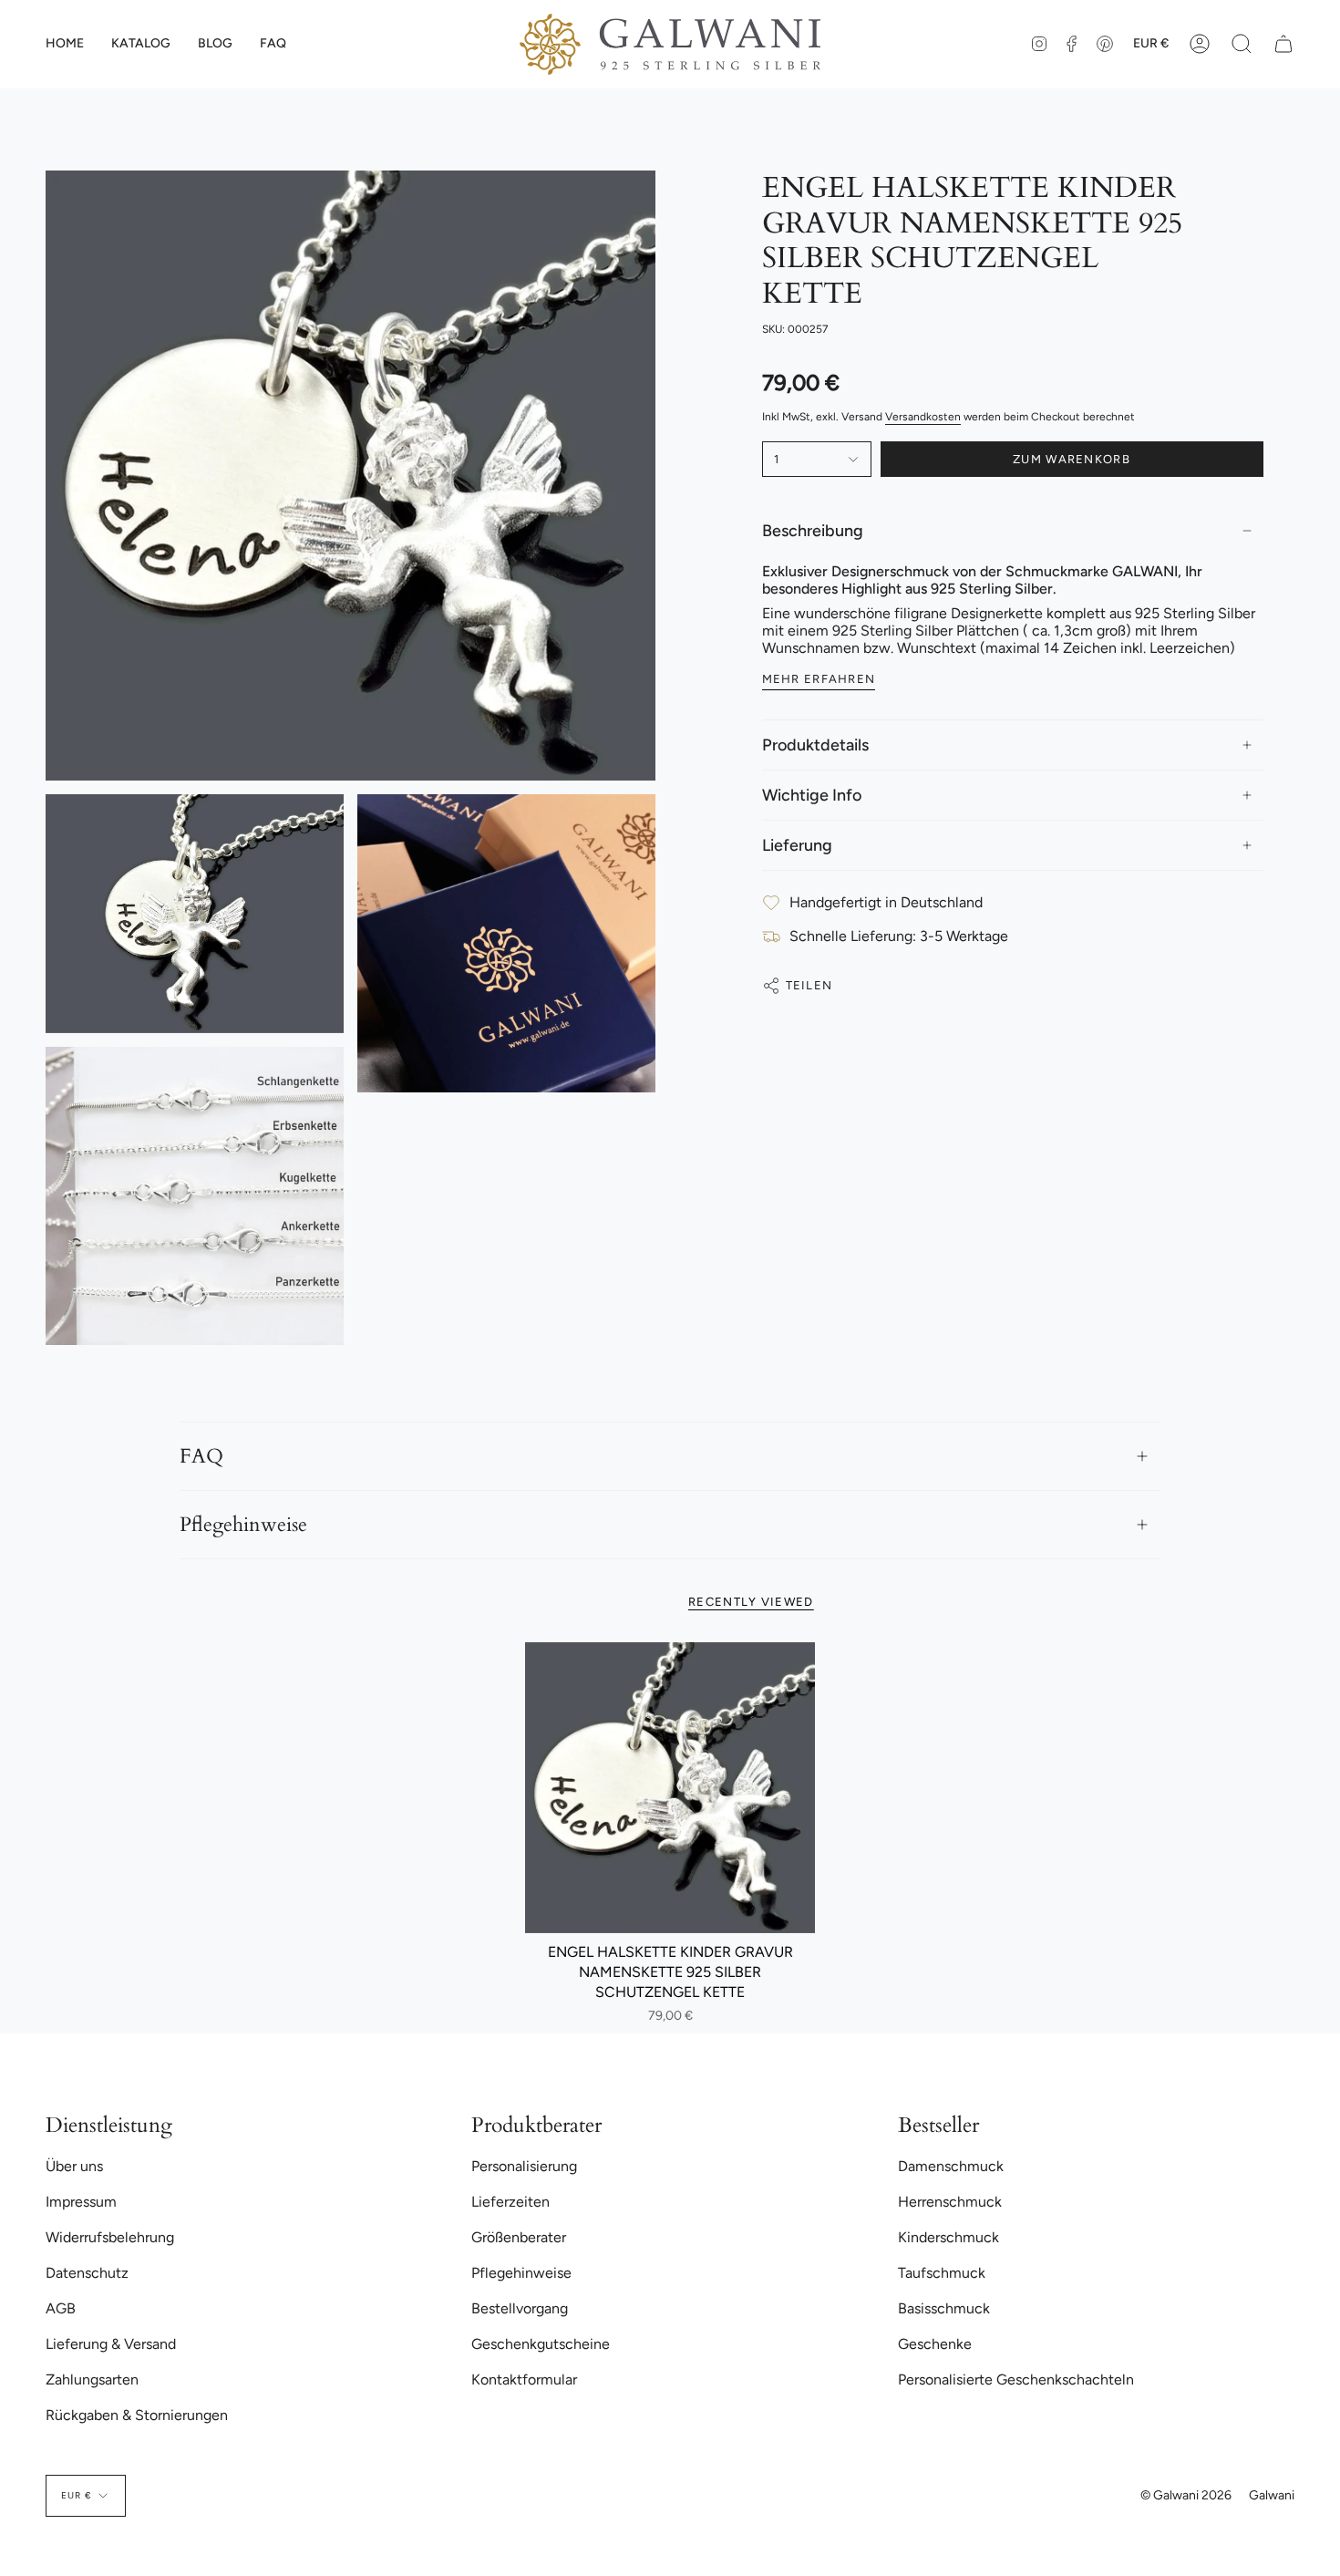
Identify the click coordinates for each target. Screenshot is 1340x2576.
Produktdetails (815, 745)
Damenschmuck (951, 2166)
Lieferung (797, 845)
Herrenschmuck (950, 2202)
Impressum (81, 2202)
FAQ (201, 1456)
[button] (141, 44)
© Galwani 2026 (1186, 2495)
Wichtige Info (812, 795)
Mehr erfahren (819, 679)
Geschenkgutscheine (541, 2344)
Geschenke (935, 2344)
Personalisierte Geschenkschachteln (1016, 2379)
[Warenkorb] (1283, 44)
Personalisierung (524, 2166)
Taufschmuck (942, 2273)
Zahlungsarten (92, 2379)
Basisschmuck (944, 2308)
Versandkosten (923, 417)
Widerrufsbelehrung (110, 2237)
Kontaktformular (524, 2379)
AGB (61, 2308)
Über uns (74, 2166)
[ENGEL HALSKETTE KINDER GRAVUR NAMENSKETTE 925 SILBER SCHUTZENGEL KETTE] (670, 1788)
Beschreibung (813, 531)
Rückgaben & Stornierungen (137, 2415)
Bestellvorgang (520, 2308)
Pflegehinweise (243, 1525)
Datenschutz (87, 2273)
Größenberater (519, 2237)
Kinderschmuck (948, 2237)
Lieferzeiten (510, 2202)
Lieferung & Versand (111, 2344)
